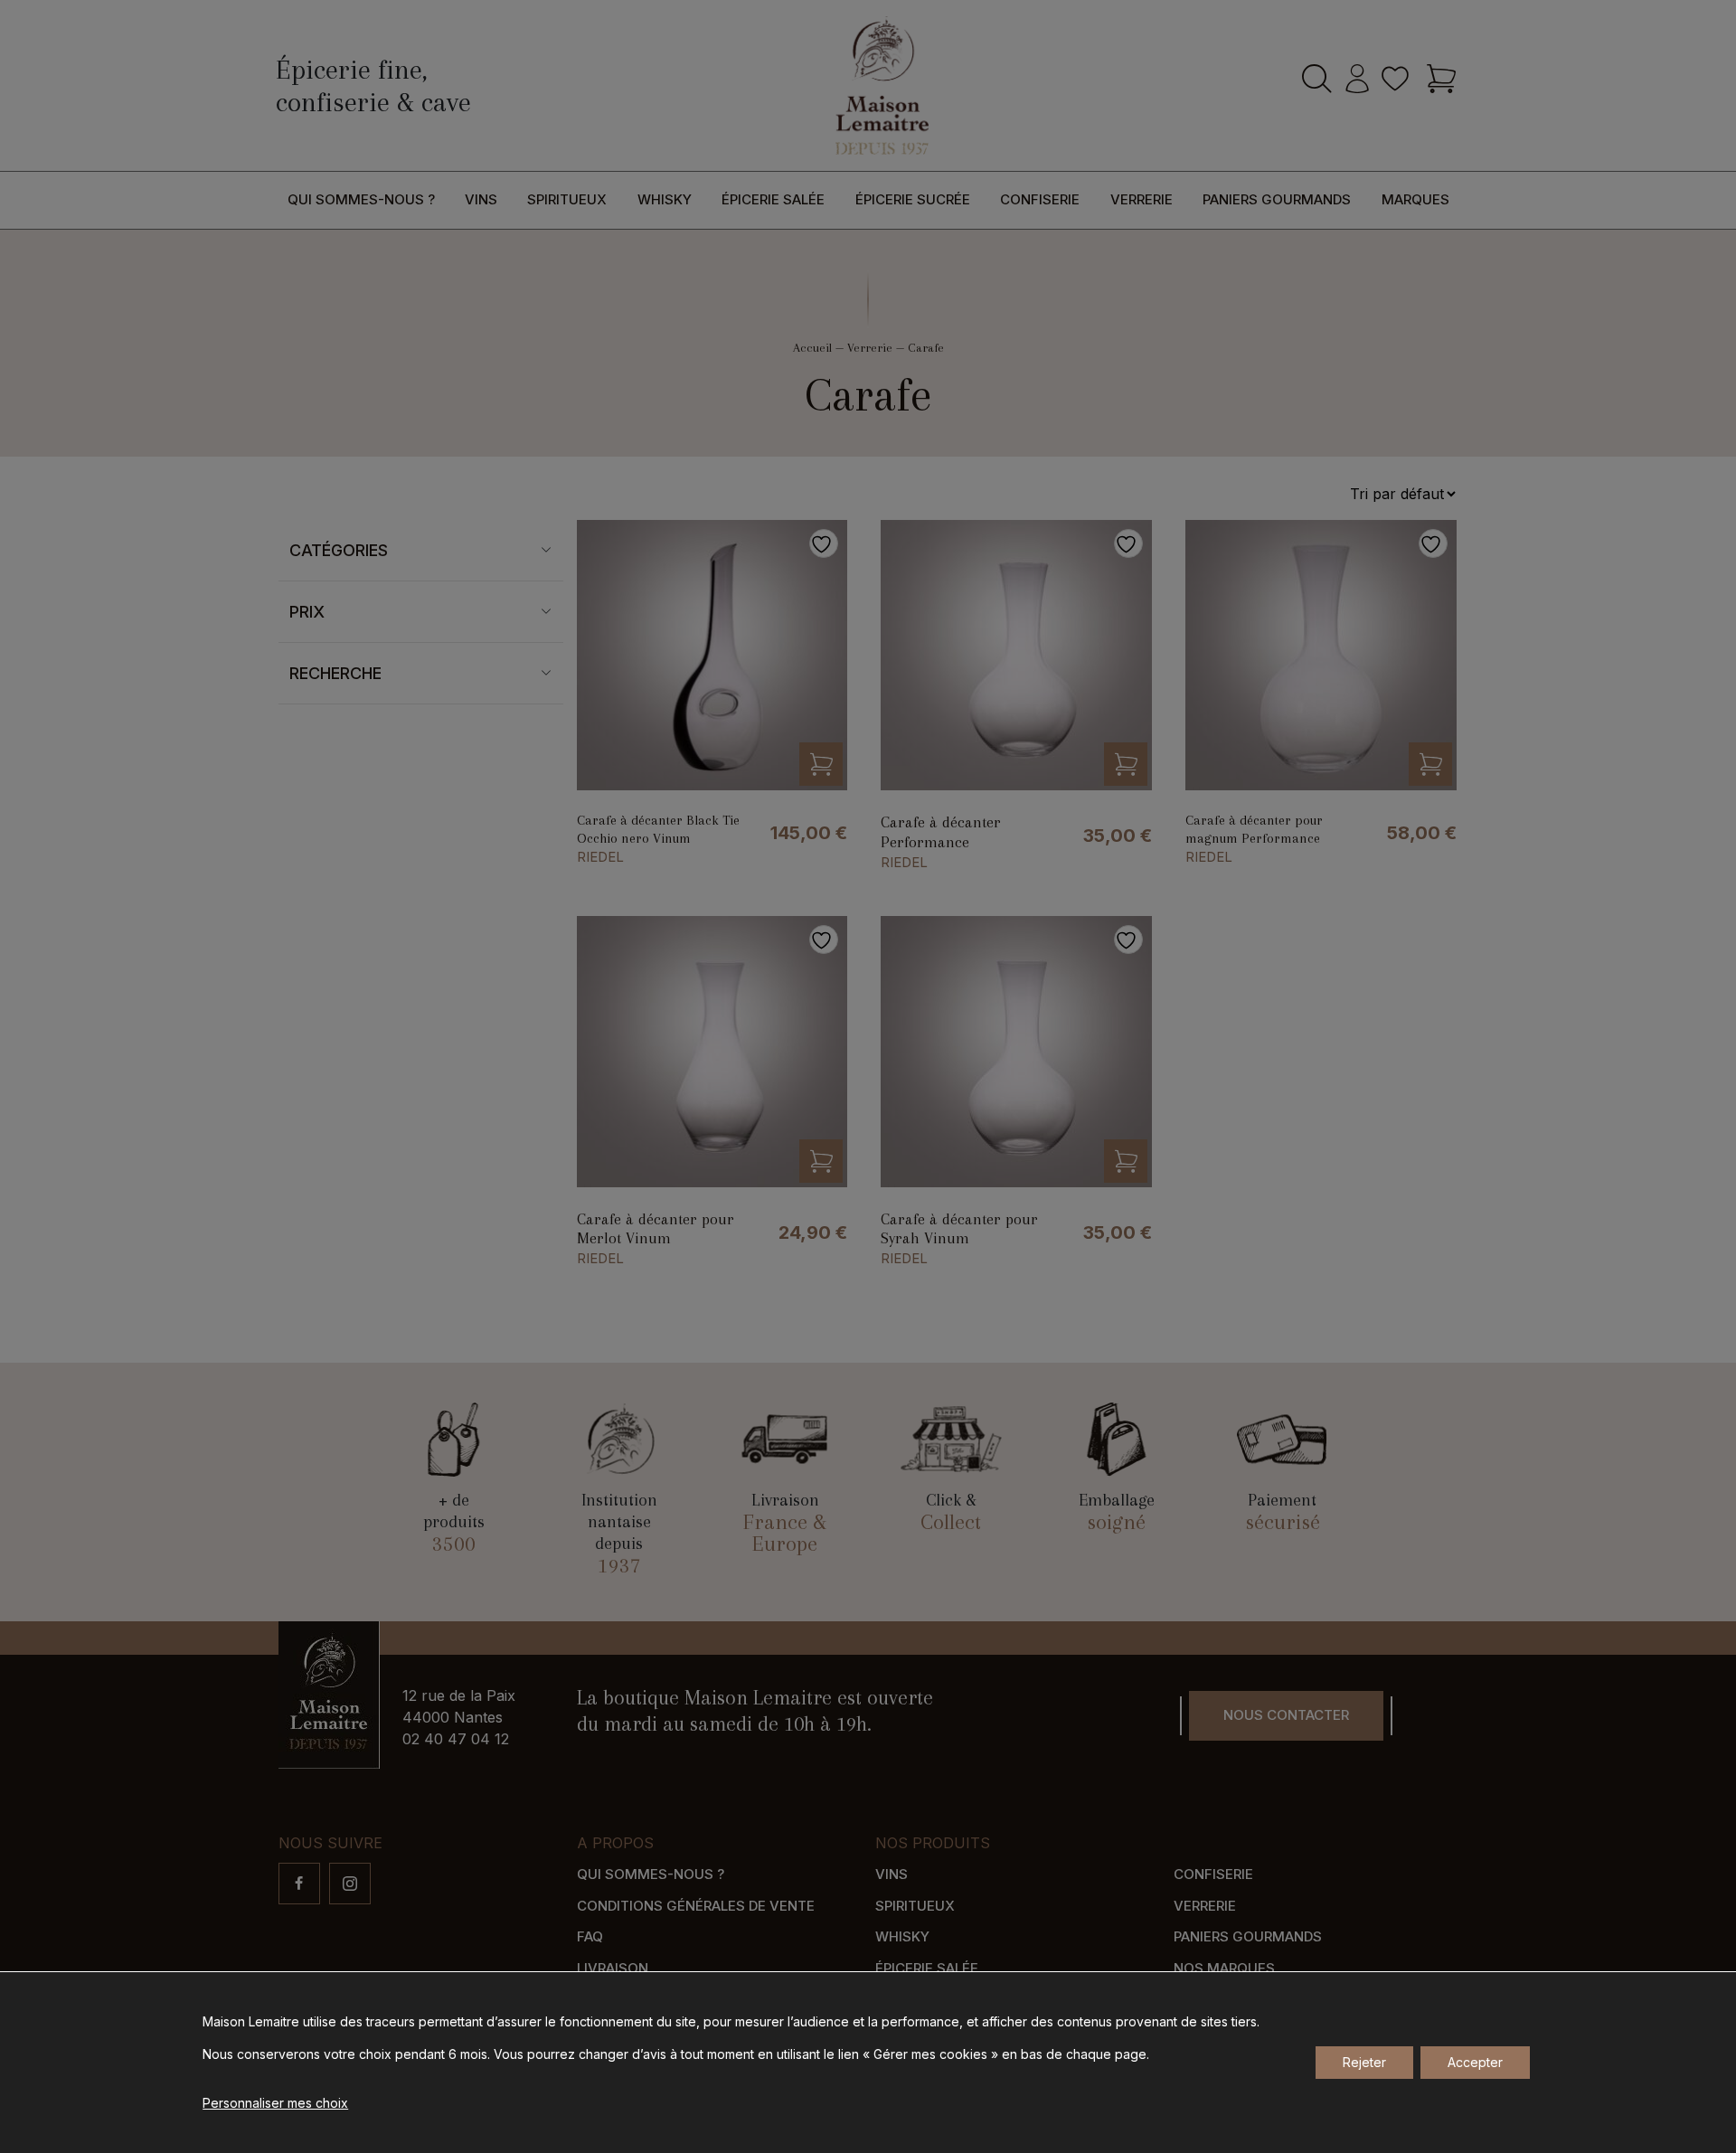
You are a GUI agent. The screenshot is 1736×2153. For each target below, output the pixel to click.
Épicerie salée (773, 199)
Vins (481, 199)
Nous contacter (1286, 1715)
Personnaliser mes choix (275, 2103)
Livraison (613, 1968)
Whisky (665, 199)
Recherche (335, 673)
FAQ (590, 1936)
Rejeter (1364, 2062)
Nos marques (1224, 1968)
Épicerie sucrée (913, 199)
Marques (1415, 199)
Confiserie (1040, 199)
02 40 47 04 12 (456, 1739)
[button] (821, 764)
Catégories (339, 550)
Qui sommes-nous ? (361, 199)
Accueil (812, 348)
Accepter (1475, 2062)
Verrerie (1142, 199)
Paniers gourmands (1277, 199)
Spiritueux (567, 199)
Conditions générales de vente (696, 1906)
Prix (307, 612)
